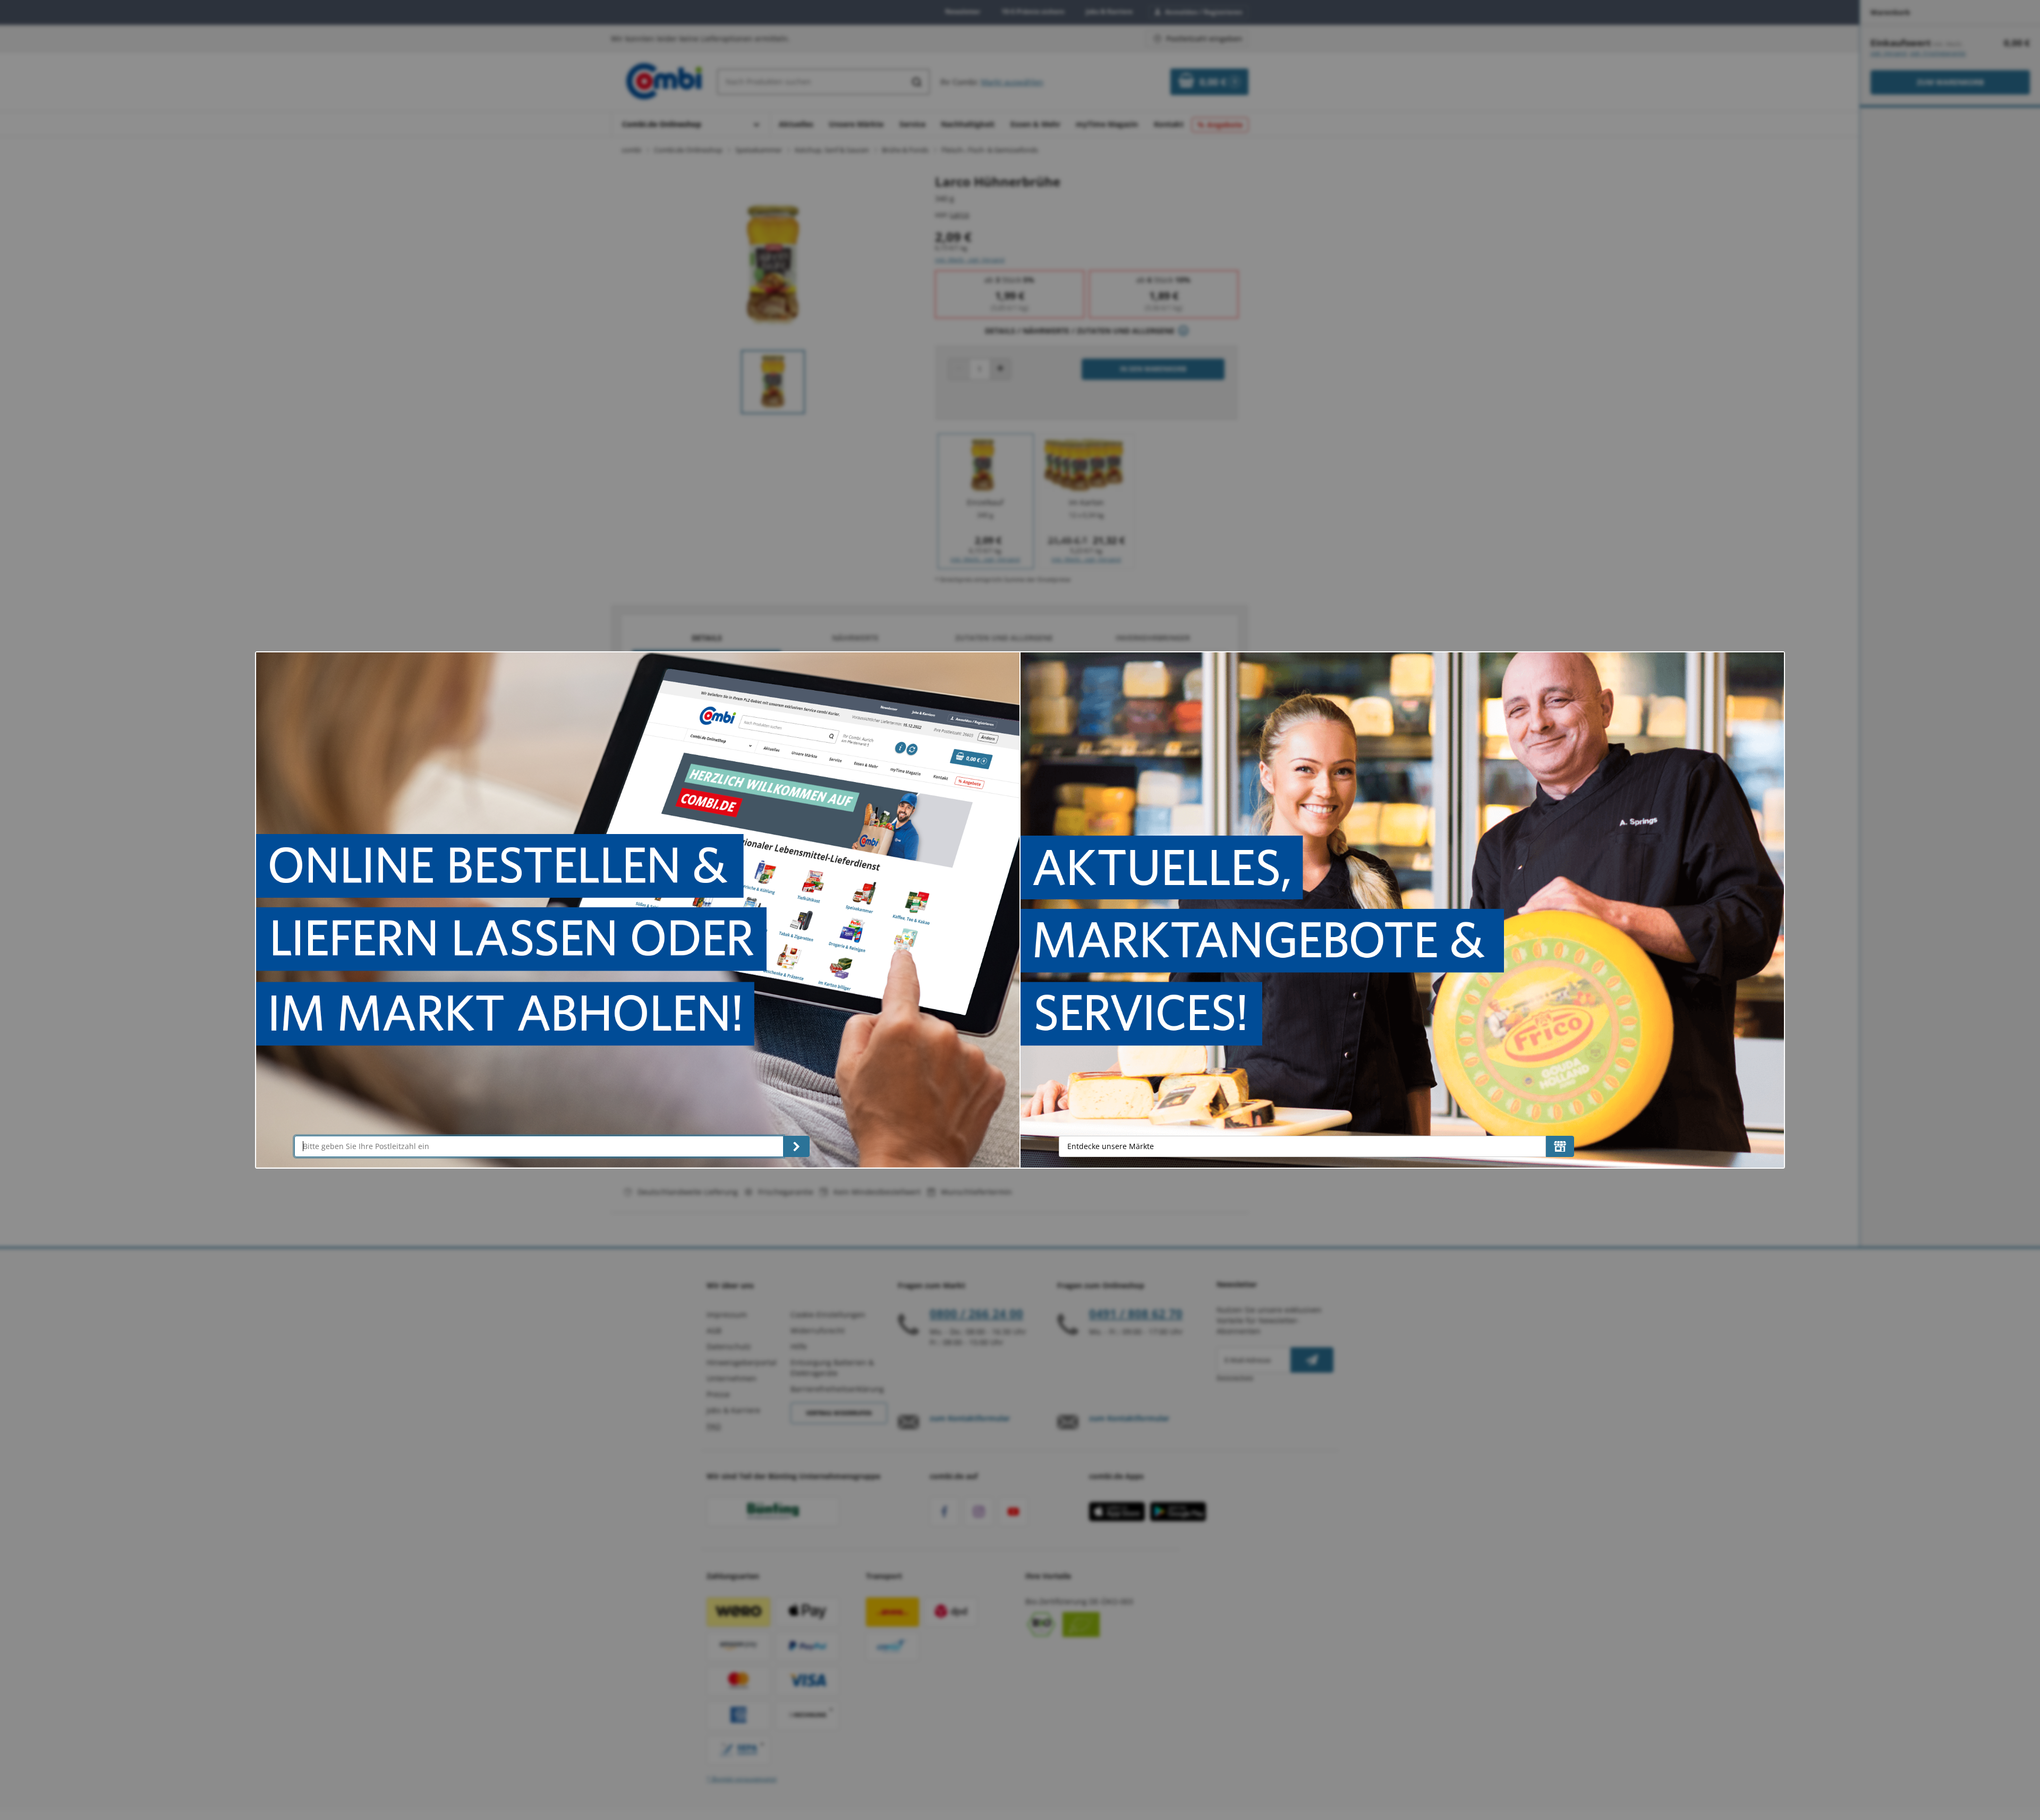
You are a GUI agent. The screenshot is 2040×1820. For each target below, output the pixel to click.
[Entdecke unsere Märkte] (1560, 1146)
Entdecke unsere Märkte (1111, 1146)
